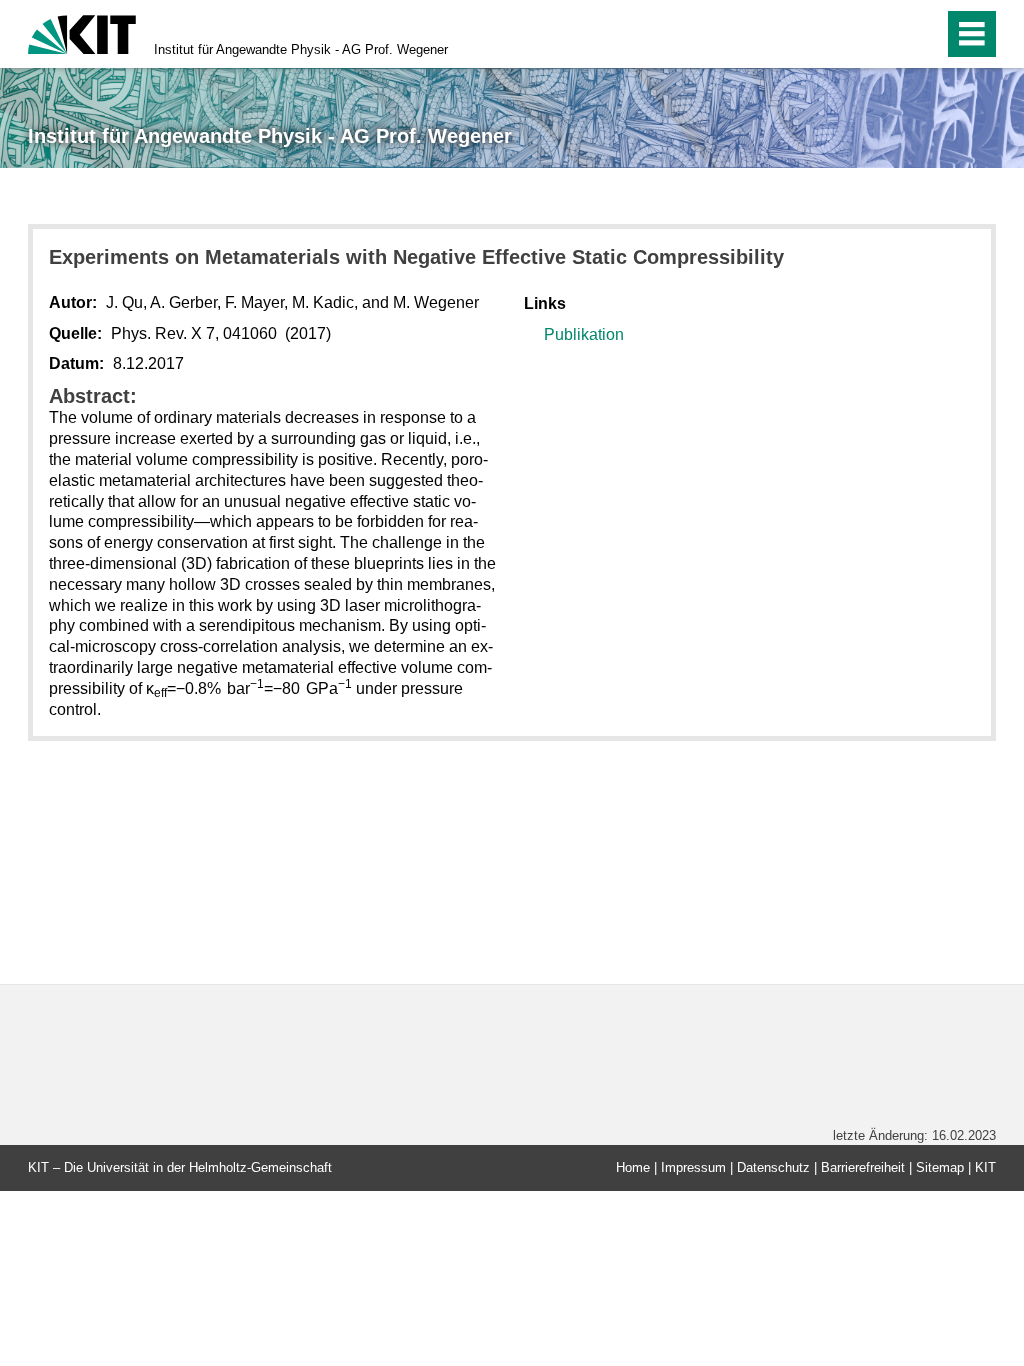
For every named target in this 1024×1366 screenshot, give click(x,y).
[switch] (885, 34)
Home (633, 1167)
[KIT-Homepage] (82, 32)
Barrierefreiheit (863, 1167)
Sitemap (940, 1167)
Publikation (584, 334)
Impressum (693, 1167)
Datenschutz (773, 1167)
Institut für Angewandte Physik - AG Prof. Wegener (301, 49)
